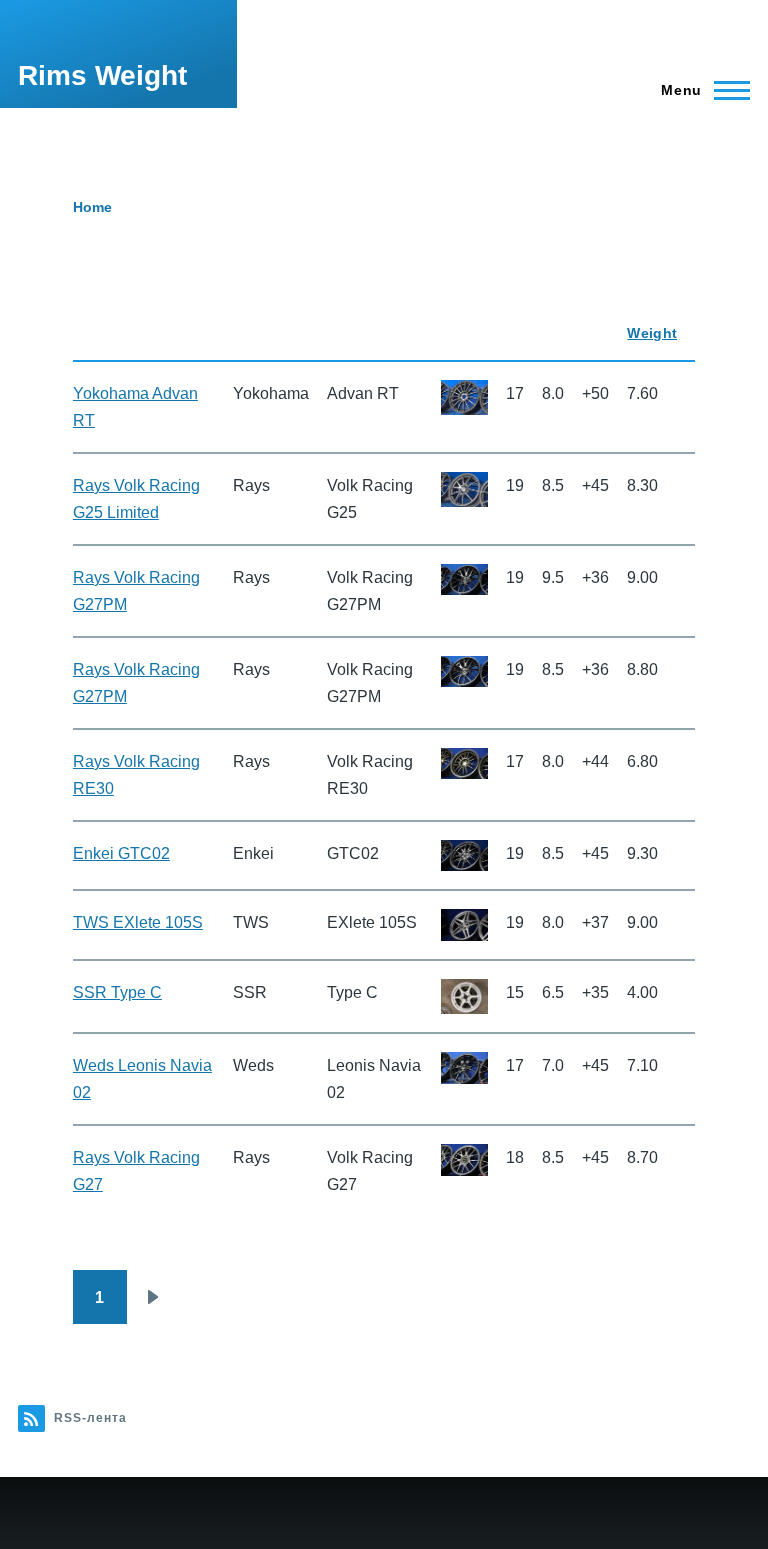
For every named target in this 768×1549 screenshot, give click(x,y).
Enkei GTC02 (121, 853)
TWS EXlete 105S (138, 922)
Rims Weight (102, 75)
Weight (652, 333)
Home (92, 207)
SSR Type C (117, 992)
